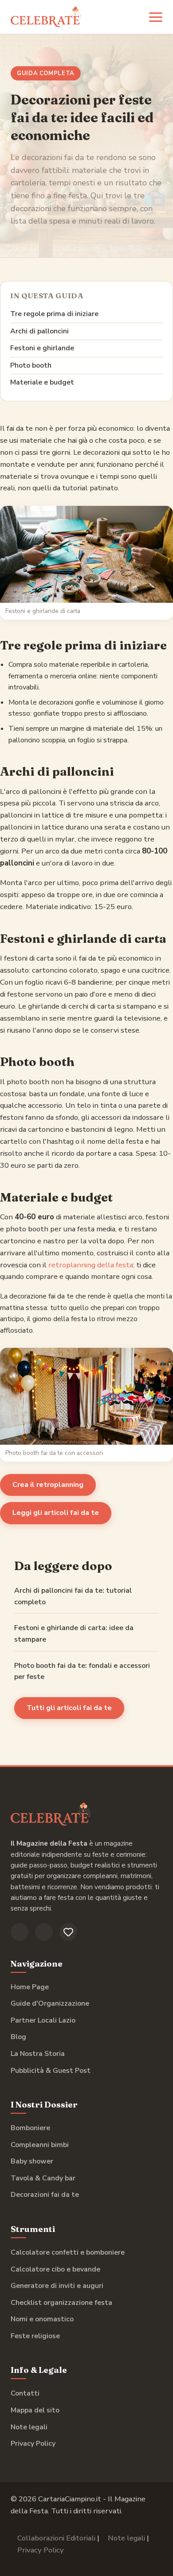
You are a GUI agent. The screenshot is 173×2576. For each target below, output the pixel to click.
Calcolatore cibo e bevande (55, 2269)
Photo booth (31, 365)
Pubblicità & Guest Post (51, 2071)
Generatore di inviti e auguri (57, 2286)
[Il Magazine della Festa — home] (46, 17)
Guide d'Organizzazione (50, 2003)
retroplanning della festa (91, 1265)
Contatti (25, 2393)
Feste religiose (35, 2336)
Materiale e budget (42, 382)
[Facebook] (20, 1932)
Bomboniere (30, 2128)
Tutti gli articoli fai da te (69, 1708)
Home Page (30, 1987)
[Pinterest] (68, 1932)
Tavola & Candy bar (43, 2178)
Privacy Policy (33, 2444)
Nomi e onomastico (42, 2319)
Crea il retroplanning (48, 1485)
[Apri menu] (156, 17)
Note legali (29, 2427)
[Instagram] (44, 1932)
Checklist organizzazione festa (61, 2303)
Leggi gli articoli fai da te (56, 1513)
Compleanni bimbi (40, 2145)
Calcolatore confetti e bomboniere (68, 2252)
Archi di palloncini (39, 331)
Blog (18, 2037)
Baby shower (32, 2161)
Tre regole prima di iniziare (54, 314)
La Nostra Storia (38, 2054)
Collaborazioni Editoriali (56, 2538)
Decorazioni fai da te (45, 2195)
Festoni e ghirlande (42, 348)
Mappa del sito (35, 2410)
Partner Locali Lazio (43, 2020)
